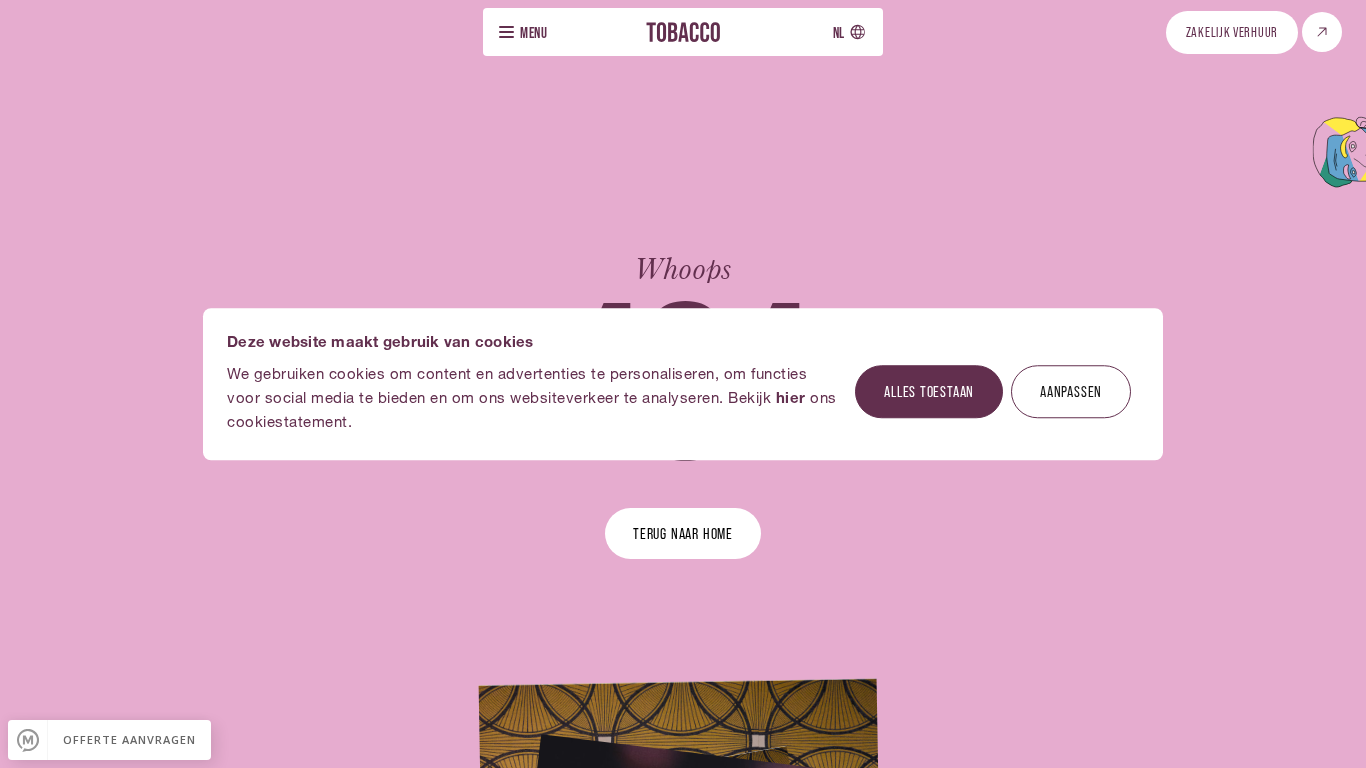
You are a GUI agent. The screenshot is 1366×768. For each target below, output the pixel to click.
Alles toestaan (929, 390)
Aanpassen (1071, 390)
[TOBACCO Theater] (683, 31)
